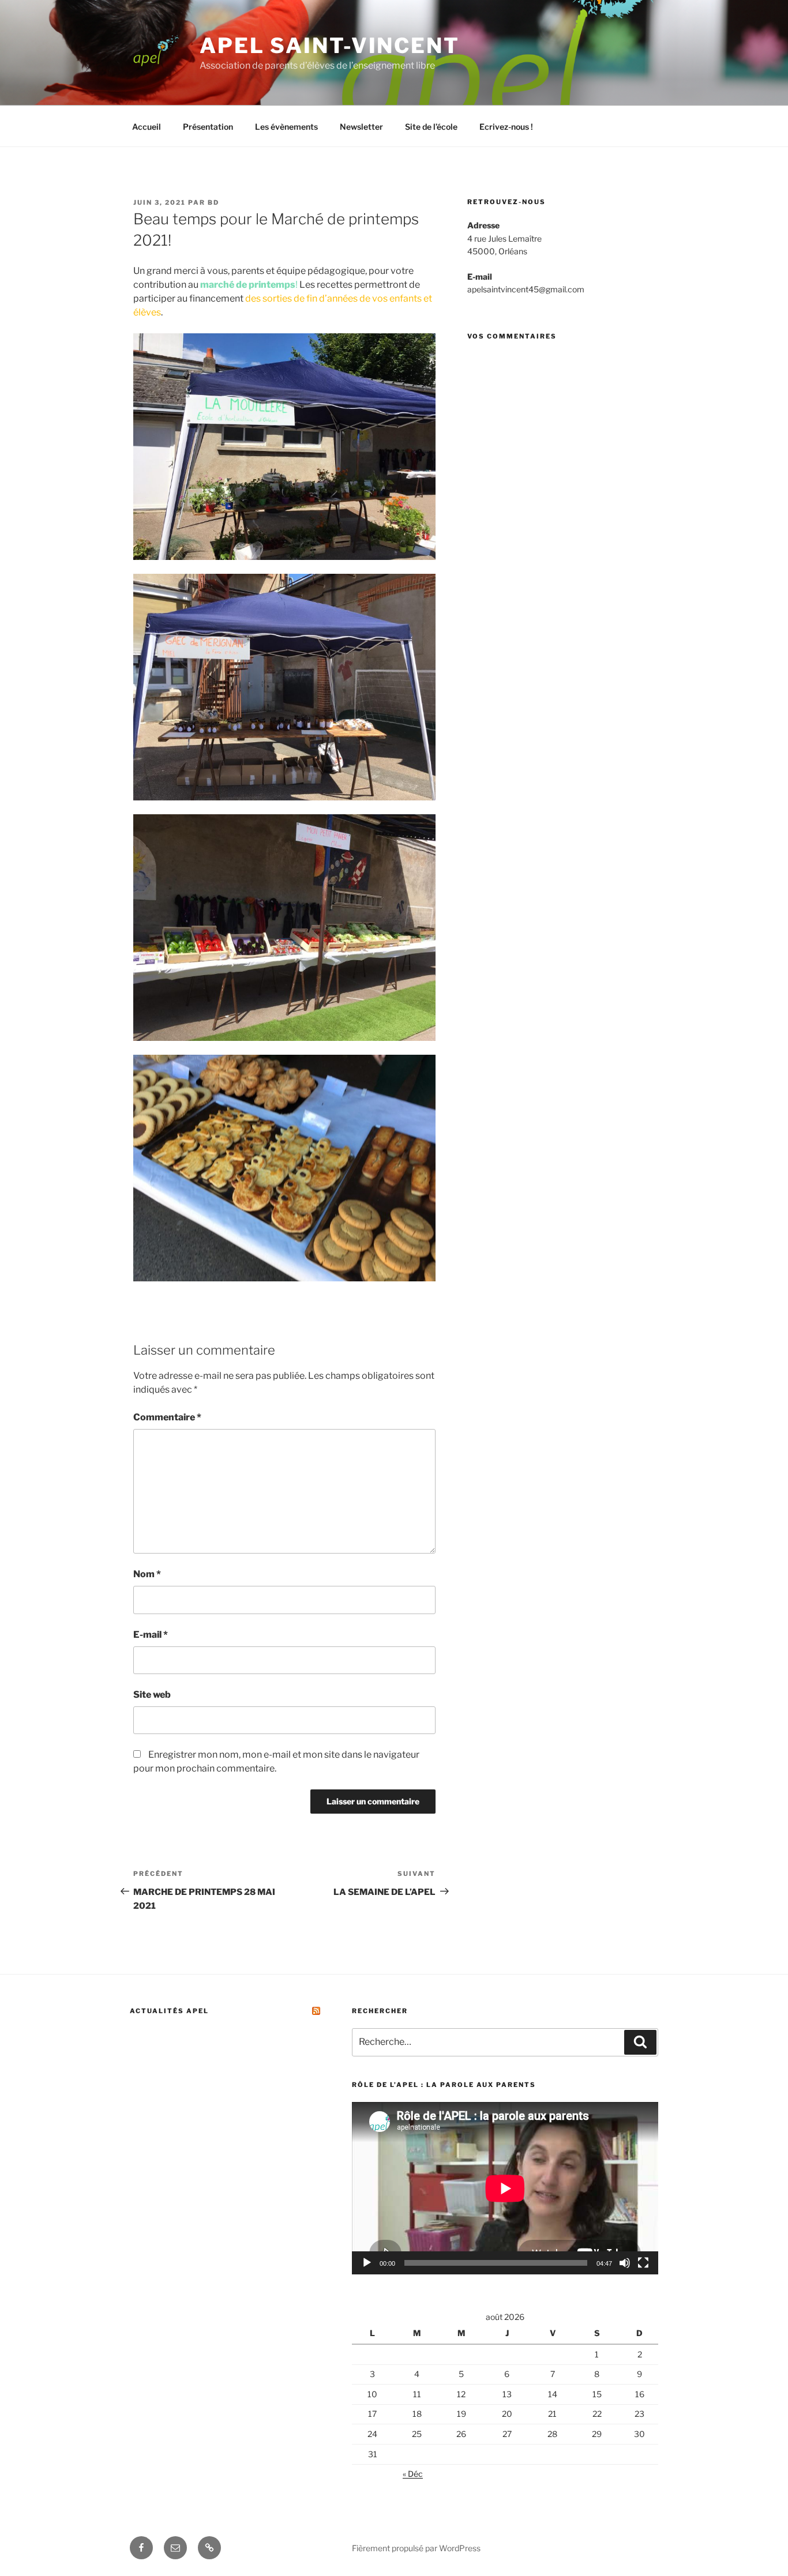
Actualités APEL (169, 2011)
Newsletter (361, 127)
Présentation (208, 127)
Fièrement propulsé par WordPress (416, 2548)
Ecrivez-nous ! (506, 127)
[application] (505, 2188)
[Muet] (625, 2263)
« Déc (413, 2474)
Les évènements (286, 127)
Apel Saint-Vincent (330, 46)
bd (213, 202)
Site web (152, 1695)
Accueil (147, 127)
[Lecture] (367, 2263)
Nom (147, 1574)
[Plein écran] (643, 2263)
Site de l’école (431, 127)
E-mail (151, 1635)
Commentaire (167, 1417)
